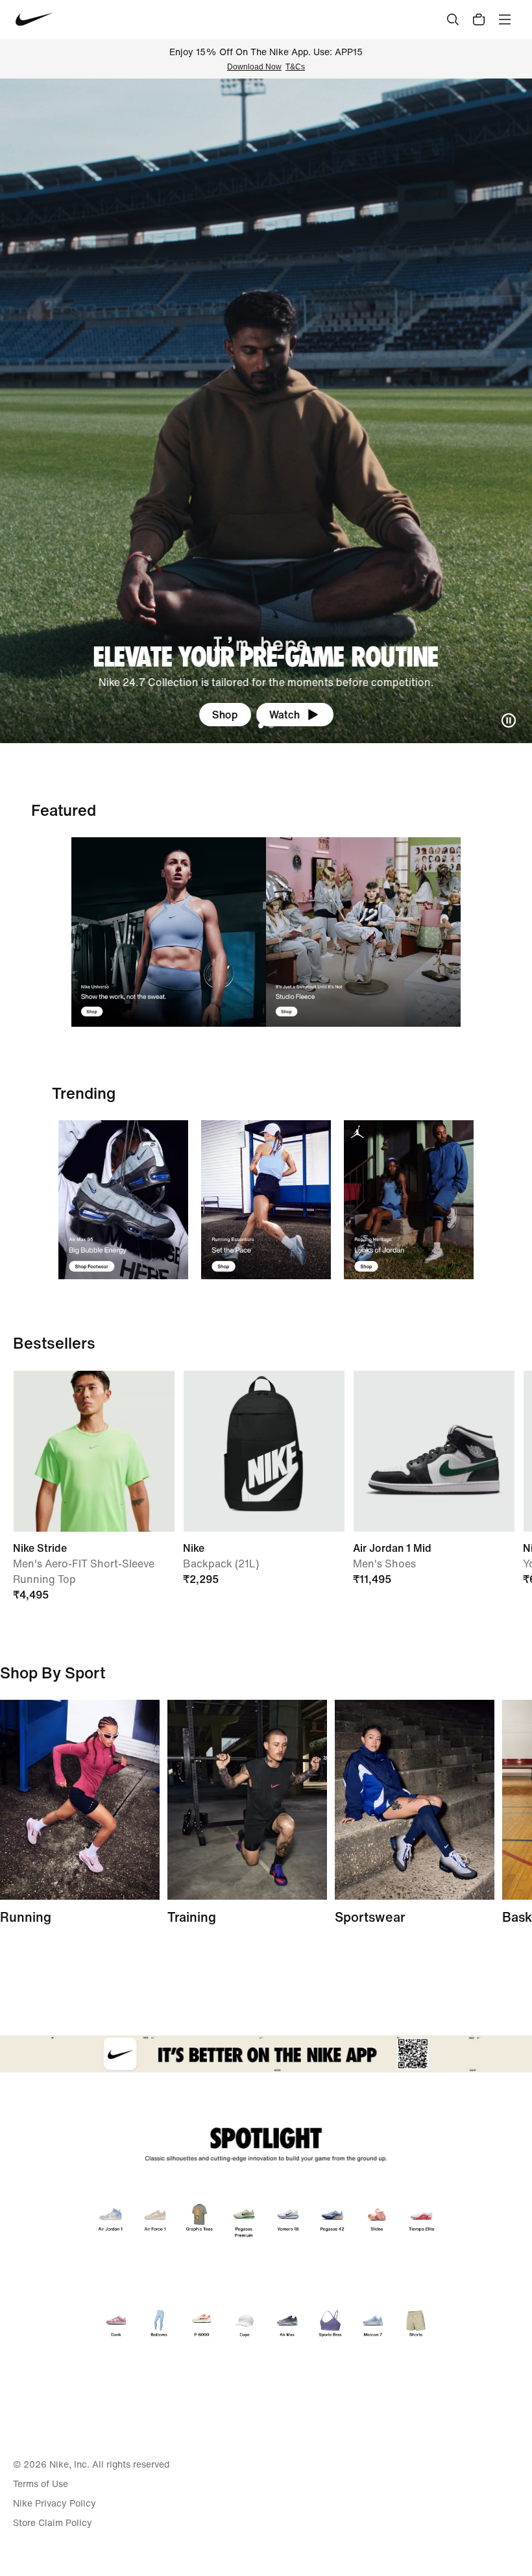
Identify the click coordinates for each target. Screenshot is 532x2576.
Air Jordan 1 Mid (392, 1548)
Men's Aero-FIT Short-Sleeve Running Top (84, 1571)
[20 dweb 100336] (363, 932)
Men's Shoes (384, 1564)
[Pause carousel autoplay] (509, 720)
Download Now (254, 67)
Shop (225, 715)
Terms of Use (41, 2484)
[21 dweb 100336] (169, 932)
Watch (284, 715)
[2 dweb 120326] (247, 1800)
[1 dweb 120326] (123, 1200)
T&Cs (295, 67)
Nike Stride (40, 1548)
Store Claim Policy (53, 2523)
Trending (84, 1093)
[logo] (34, 19)
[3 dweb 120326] (409, 1200)
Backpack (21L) (221, 1564)
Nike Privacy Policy (54, 2503)
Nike (194, 1548)
